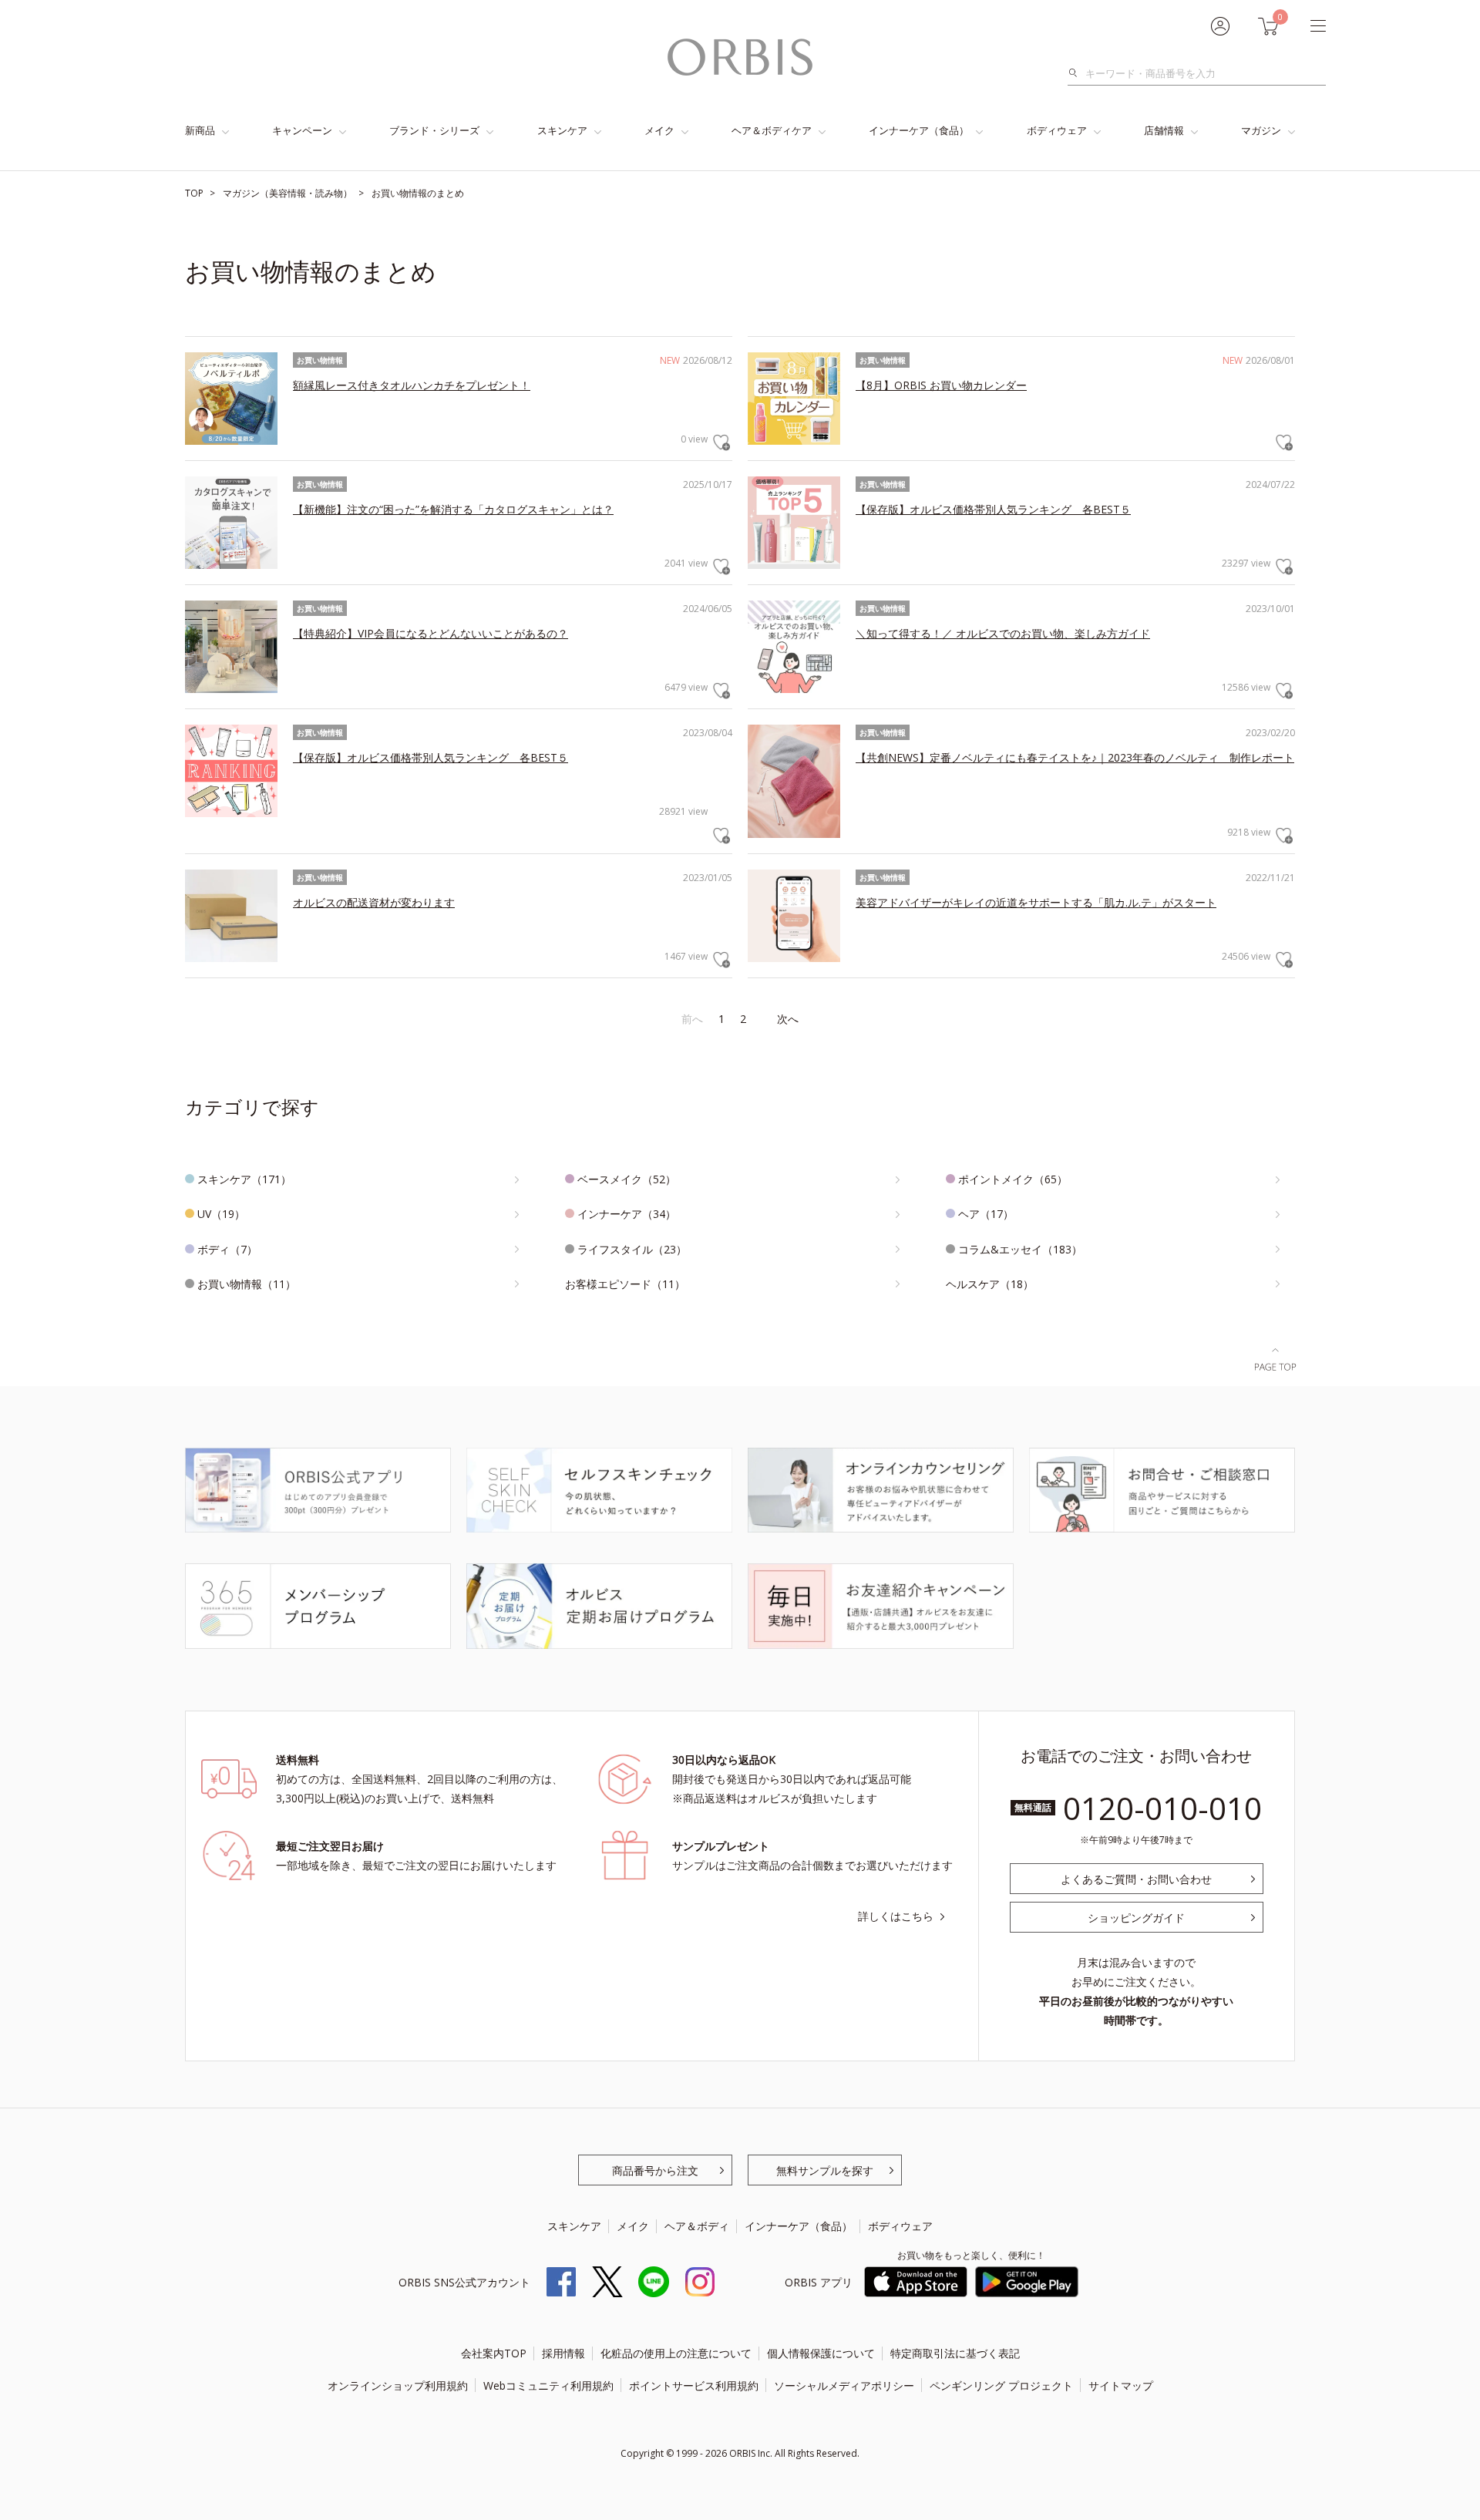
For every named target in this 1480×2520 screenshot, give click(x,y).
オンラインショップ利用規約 (398, 2385)
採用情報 (563, 2353)
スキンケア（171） (244, 1179)
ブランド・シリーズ (434, 130)
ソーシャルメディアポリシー (844, 2385)
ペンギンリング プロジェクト (1001, 2385)
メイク (659, 130)
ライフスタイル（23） (632, 1249)
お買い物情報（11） (247, 1284)
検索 (1077, 73)
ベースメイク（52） (627, 1179)
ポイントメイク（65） (1013, 1179)
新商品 (200, 130)
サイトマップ (1121, 2385)
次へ (788, 1019)
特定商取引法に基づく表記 (955, 2353)
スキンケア (562, 130)
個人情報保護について (821, 2353)
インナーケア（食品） (919, 130)
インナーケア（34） (627, 1214)
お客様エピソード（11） (625, 1284)
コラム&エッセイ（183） (1020, 1249)
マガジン (1261, 130)
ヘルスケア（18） (990, 1284)
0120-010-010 (1162, 1808)
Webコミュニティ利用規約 (548, 2385)
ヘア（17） (986, 1214)
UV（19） (221, 1214)
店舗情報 (1164, 130)
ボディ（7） (227, 1249)
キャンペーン (302, 130)
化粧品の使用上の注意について (676, 2353)
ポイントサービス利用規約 (694, 2385)
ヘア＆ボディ (697, 2226)
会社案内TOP (494, 2353)
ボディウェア (1057, 130)
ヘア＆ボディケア (772, 130)
